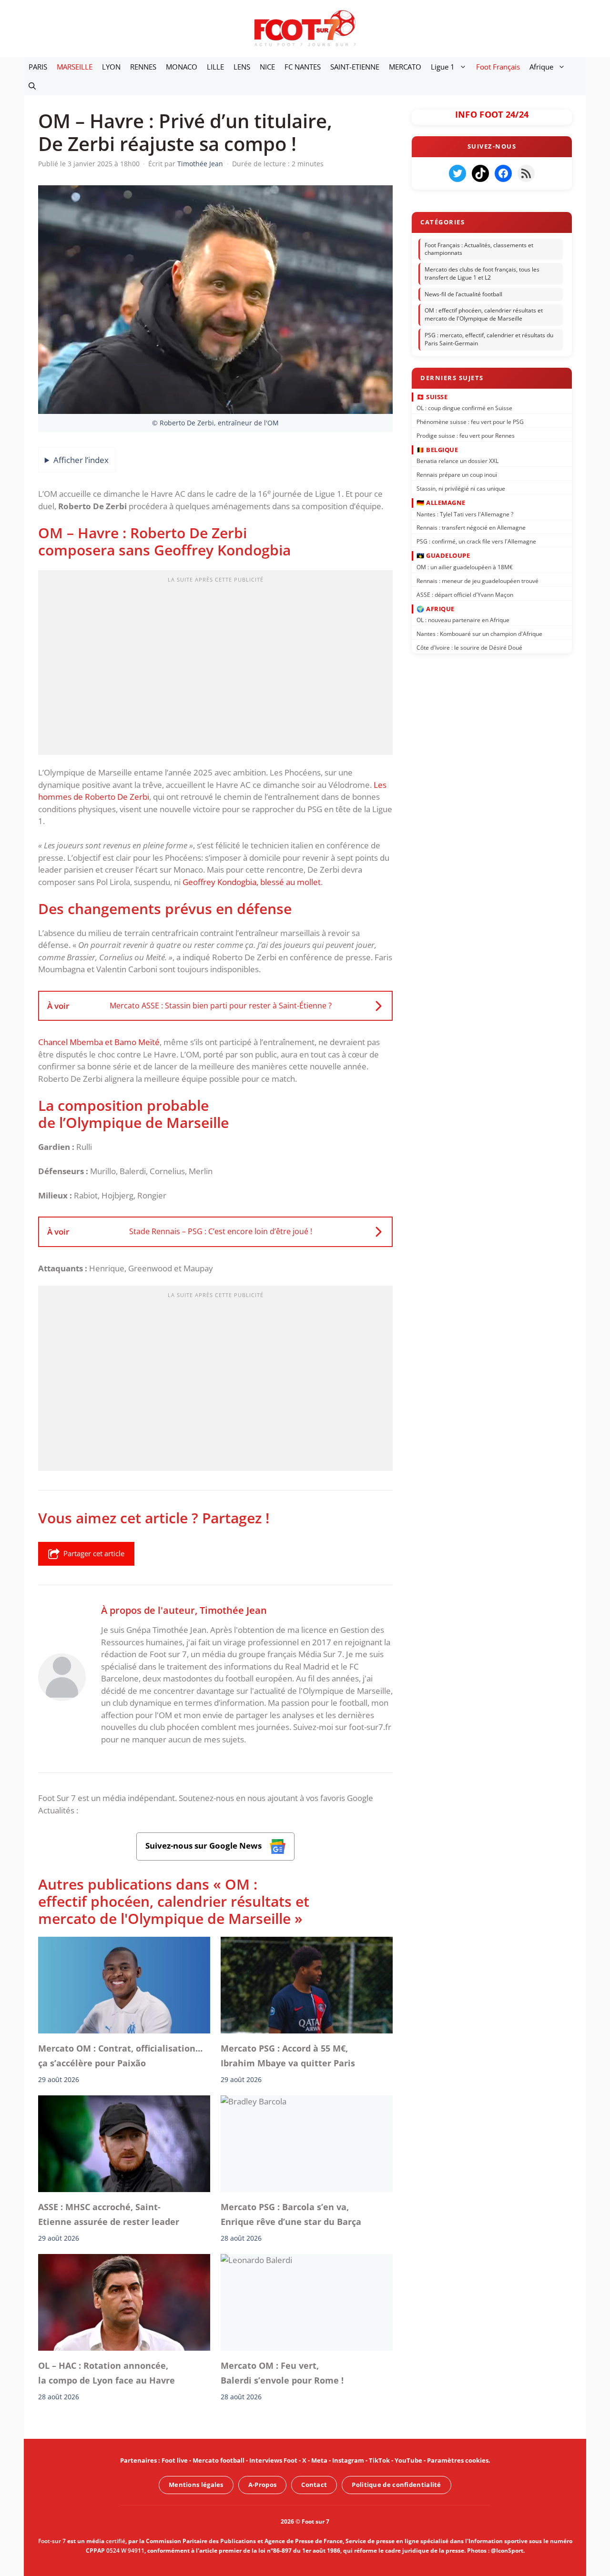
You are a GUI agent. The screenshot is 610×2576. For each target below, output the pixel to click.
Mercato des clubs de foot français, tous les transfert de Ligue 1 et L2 (482, 273)
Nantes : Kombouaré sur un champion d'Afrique (479, 634)
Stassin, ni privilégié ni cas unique (461, 488)
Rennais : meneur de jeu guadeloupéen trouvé (478, 580)
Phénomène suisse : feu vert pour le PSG (470, 422)
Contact (314, 2485)
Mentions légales (196, 2485)
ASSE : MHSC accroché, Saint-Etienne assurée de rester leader (109, 2214)
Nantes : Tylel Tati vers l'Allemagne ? (465, 514)
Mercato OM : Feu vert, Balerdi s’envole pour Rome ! (282, 2373)
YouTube (408, 2460)
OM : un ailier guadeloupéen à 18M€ (465, 567)
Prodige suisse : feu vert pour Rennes (466, 435)
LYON (111, 67)
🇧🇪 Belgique (437, 450)
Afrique (541, 67)
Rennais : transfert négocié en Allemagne (471, 528)
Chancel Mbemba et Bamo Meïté (99, 1042)
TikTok (379, 2460)
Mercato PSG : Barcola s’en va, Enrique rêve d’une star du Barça (291, 2214)
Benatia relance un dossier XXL (457, 461)
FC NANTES (303, 67)
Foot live (175, 2460)
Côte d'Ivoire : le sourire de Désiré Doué (469, 648)
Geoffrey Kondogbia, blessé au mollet (252, 882)
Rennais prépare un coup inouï (457, 475)
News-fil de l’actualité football (463, 294)
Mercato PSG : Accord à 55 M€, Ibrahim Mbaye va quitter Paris (288, 2056)
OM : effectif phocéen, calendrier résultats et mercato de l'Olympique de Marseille (484, 315)
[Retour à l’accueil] (305, 28)
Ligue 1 (443, 67)
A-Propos (262, 2485)
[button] (32, 86)
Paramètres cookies (458, 2460)
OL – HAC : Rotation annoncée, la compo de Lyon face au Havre (107, 2373)
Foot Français (498, 67)
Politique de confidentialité (396, 2485)
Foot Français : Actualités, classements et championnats (479, 249)
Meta (319, 2460)
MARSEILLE (75, 67)
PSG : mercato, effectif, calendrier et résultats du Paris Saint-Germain (489, 339)
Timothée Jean (233, 1610)
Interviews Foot (273, 2460)
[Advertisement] (215, 665)
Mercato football (219, 2460)
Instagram (348, 2460)
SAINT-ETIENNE (355, 67)
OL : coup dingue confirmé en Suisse (464, 408)
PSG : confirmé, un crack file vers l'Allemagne (476, 541)
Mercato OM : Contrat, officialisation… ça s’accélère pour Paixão (120, 2056)
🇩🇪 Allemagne (441, 503)
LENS (242, 67)
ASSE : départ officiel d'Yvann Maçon (465, 594)
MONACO (182, 67)
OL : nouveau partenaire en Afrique (463, 620)
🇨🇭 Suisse (432, 396)
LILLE (215, 67)
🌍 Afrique (436, 608)
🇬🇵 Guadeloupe (443, 555)
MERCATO (405, 67)
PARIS (38, 67)
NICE (267, 67)
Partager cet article (94, 1553)
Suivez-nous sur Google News (204, 1846)
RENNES (143, 67)
